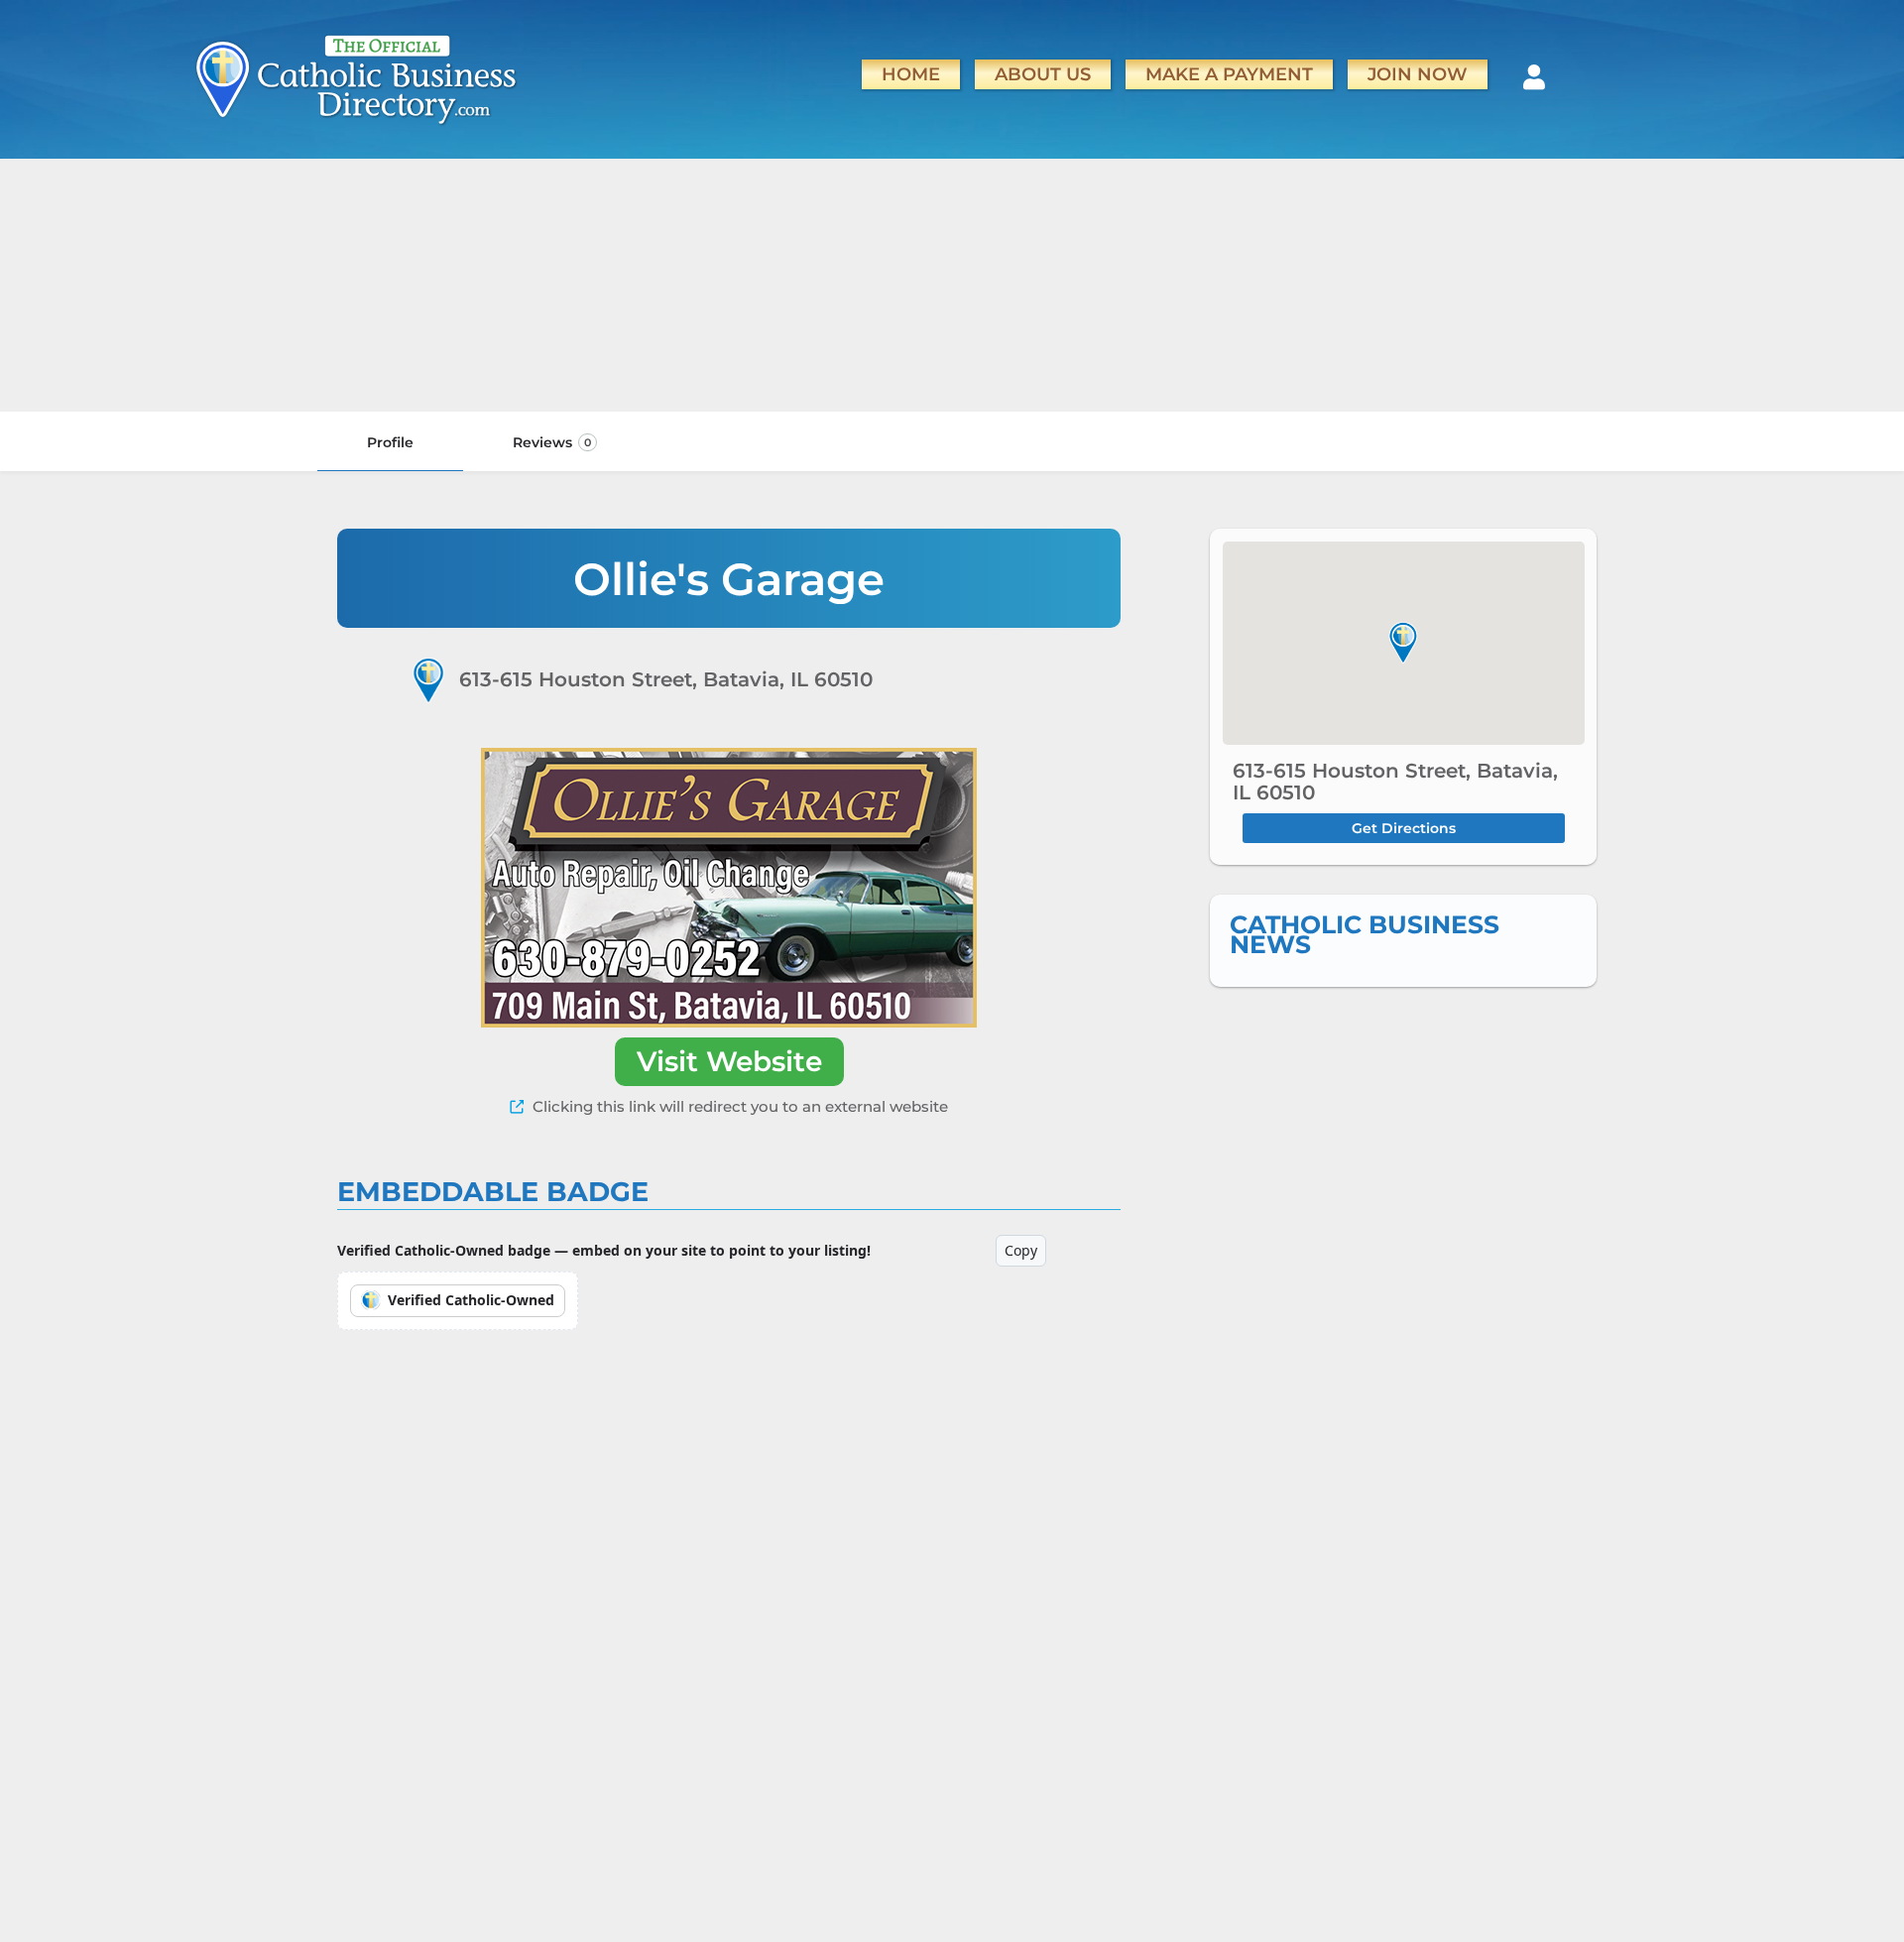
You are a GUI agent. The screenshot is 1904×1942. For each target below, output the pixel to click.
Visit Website (729, 1061)
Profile (390, 442)
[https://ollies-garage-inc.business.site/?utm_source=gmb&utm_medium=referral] (729, 888)
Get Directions (1404, 828)
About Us (1043, 74)
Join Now (1418, 74)
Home (911, 74)
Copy (1021, 1250)
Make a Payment (1229, 74)
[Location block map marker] (1403, 643)
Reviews (552, 442)
